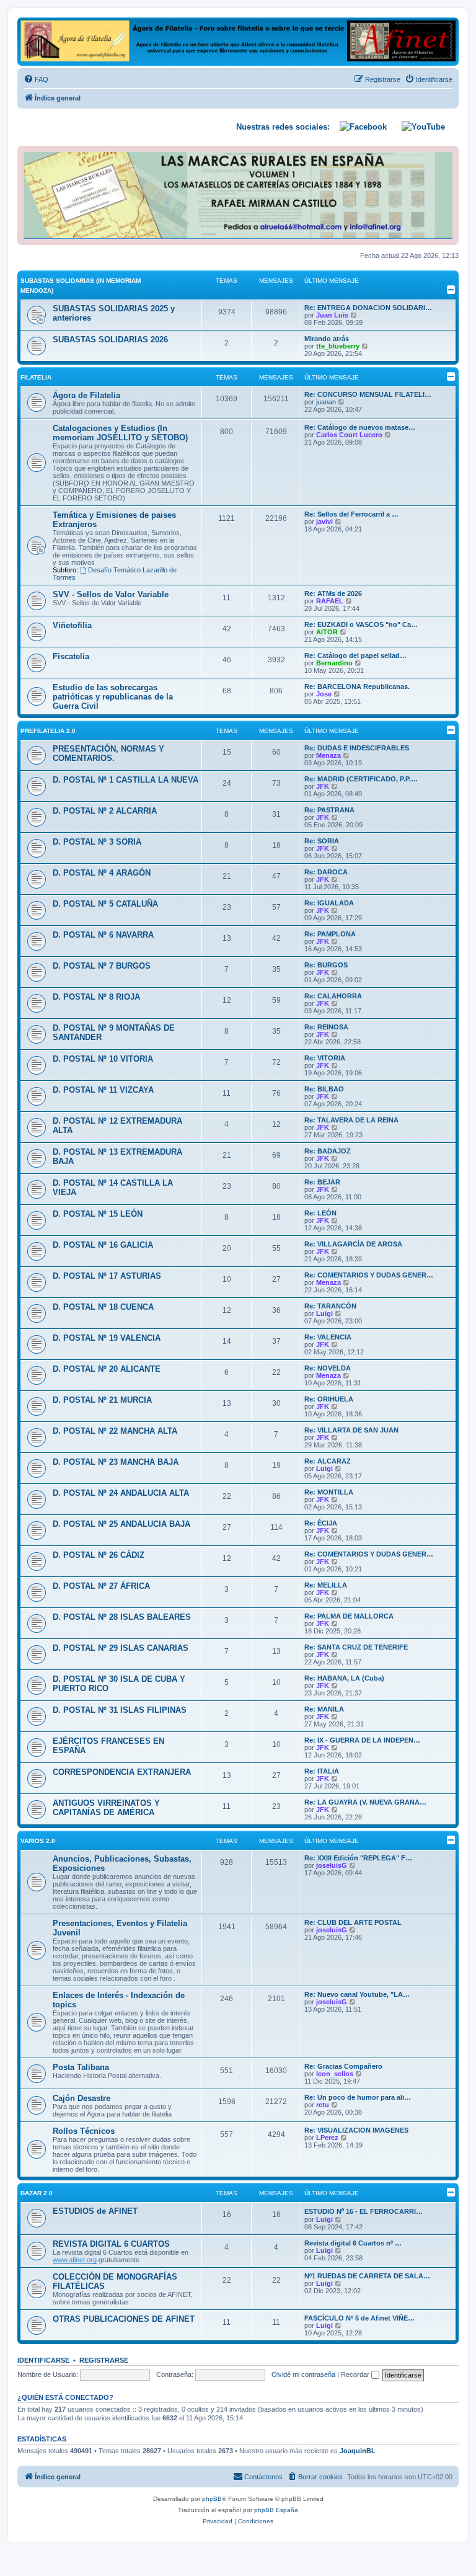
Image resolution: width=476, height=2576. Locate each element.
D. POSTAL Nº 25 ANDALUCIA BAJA (121, 1524)
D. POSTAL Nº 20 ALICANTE (107, 1369)
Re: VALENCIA (328, 1337)
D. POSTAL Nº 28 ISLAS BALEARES (122, 1617)
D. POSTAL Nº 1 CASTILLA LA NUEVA (126, 780)
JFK (323, 786)
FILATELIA (36, 377)
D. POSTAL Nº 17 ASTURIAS (107, 1276)
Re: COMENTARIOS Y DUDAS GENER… (369, 1275)
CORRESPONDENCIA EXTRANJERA (122, 1772)
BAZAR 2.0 (37, 2193)
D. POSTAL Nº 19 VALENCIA (107, 1338)
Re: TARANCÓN (330, 1306)
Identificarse (43, 2360)
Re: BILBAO (324, 1089)
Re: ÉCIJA (321, 1523)
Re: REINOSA (326, 1027)
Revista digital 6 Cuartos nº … (353, 2243)
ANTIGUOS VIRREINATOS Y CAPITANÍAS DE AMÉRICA (106, 1808)
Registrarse (104, 2360)
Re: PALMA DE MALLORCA (349, 1616)
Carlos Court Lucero (349, 435)
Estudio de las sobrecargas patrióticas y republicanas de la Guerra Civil (113, 697)
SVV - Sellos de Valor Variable (111, 594)
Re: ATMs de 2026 (333, 593)
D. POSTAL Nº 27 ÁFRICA (101, 1586)
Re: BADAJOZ (328, 1151)
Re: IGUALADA (329, 903)
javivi (324, 522)
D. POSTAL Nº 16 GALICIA (103, 1245)
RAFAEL (330, 601)
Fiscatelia (71, 656)
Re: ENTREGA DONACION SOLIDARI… (368, 308)
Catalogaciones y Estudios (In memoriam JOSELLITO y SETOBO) (120, 433)
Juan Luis (332, 315)
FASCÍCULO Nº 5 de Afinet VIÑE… (359, 2318)
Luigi (324, 1313)
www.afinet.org (75, 2260)
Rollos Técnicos (84, 2131)
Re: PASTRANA (329, 810)
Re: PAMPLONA (330, 934)
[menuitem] (36, 79)
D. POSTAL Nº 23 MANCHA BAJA (116, 1462)
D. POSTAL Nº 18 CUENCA (103, 1307)
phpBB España (276, 2510)
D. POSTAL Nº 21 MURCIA (102, 1400)
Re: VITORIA (325, 1058)
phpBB (212, 2499)
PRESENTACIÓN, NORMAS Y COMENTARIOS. (108, 753)
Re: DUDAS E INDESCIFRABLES (357, 748)
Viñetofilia (72, 625)
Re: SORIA (322, 841)
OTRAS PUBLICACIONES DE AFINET (124, 2319)
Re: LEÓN (320, 1213)
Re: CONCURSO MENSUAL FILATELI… (368, 394)
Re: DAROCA (326, 872)
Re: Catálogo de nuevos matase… (360, 427)
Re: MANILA (324, 1709)
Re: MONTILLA (329, 1492)
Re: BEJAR (322, 1182)
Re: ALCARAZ (328, 1461)
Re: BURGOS (326, 965)
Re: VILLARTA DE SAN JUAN (351, 1430)
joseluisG (332, 1865)
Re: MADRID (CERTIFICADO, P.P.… (361, 779)
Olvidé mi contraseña (303, 2374)
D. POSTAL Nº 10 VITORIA (103, 1059)
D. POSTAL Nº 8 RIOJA (96, 997)
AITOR (327, 632)
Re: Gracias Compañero (343, 2066)
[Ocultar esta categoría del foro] (451, 290)
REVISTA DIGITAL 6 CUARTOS (111, 2244)
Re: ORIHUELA (329, 1399)
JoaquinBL (358, 2451)
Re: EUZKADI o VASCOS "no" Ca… (361, 624)
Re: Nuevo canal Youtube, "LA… (357, 1994)
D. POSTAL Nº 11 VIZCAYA (103, 1090)
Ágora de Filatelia (86, 395)
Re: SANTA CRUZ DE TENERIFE (356, 1647)
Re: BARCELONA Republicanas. (357, 686)
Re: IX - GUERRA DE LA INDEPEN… (362, 1740)
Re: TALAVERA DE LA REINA (351, 1120)
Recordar (356, 2374)
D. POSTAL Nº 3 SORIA (97, 842)
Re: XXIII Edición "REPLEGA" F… (358, 1858)
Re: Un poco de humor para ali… (358, 2097)
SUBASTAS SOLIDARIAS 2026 (110, 340)
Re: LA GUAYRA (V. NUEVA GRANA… (365, 1802)
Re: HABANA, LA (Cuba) (344, 1678)
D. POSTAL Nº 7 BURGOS (102, 966)
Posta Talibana (81, 2067)
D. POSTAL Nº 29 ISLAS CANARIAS (121, 1648)
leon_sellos (335, 2074)
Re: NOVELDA (328, 1368)
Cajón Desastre (82, 2098)
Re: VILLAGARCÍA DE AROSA (353, 1244)
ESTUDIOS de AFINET (95, 2211)
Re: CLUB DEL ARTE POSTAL (353, 1922)
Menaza (328, 755)
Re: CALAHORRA (333, 996)
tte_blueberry (338, 346)
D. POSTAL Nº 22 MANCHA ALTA (115, 1431)
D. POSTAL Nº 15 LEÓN (98, 1214)
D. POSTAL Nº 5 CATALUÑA (105, 904)
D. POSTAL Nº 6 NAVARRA (103, 935)
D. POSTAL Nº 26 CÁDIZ (99, 1555)
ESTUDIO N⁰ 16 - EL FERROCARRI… (364, 2211)
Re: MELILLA (326, 1585)
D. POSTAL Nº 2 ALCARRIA (105, 811)
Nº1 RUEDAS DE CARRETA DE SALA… (367, 2276)
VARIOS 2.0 (38, 1841)
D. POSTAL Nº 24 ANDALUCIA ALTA (121, 1493)
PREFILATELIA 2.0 (48, 731)
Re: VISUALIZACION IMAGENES (356, 2130)
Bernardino (334, 663)
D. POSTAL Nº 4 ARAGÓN (102, 873)
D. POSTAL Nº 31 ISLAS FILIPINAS (120, 1710)
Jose (324, 694)
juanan (326, 402)
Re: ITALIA (322, 1771)
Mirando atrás (327, 339)
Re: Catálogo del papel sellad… (355, 655)
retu (323, 2105)
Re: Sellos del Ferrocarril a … (351, 514)
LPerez (327, 2138)
